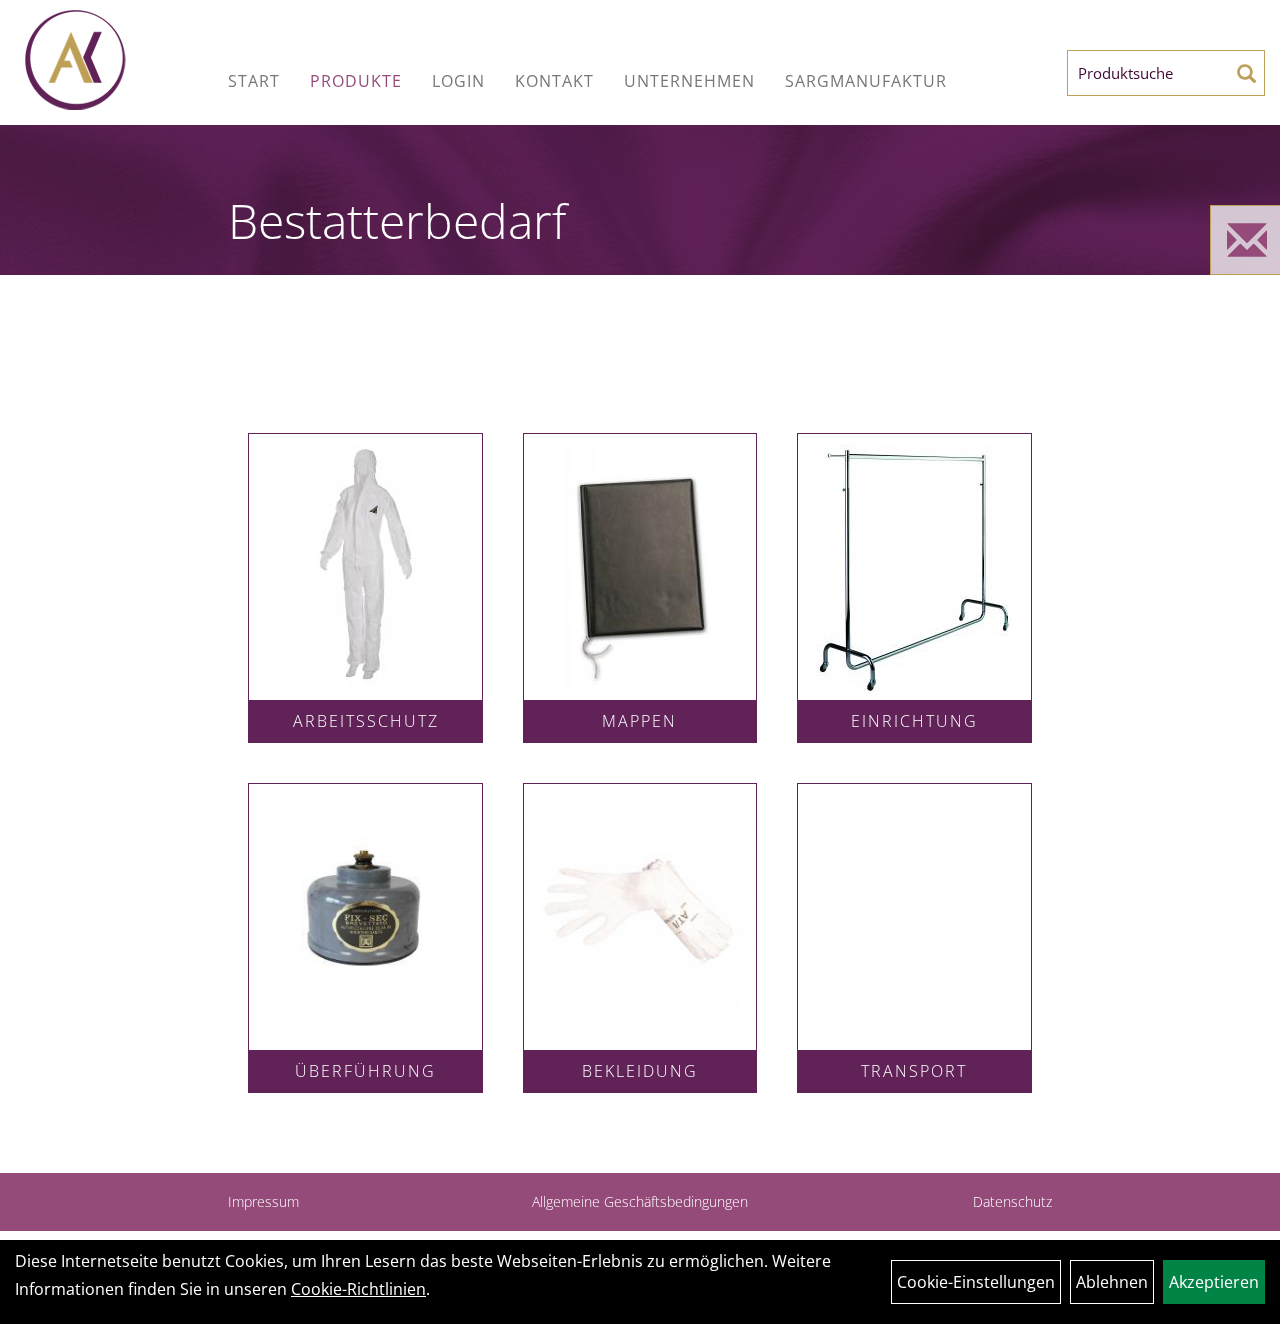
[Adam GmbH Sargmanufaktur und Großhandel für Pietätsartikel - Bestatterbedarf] (119, 60)
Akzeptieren (1214, 1282)
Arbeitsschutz (366, 721)
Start (254, 81)
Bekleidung (640, 1071)
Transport (914, 1071)
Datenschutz (1012, 1201)
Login (458, 81)
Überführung (365, 1071)
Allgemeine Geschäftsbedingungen (640, 1201)
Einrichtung (914, 721)
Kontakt (554, 81)
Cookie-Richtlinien (358, 1289)
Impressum (263, 1201)
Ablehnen (1112, 1282)
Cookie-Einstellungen (976, 1282)
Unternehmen (689, 81)
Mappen (639, 721)
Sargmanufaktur (866, 81)
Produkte (356, 81)
